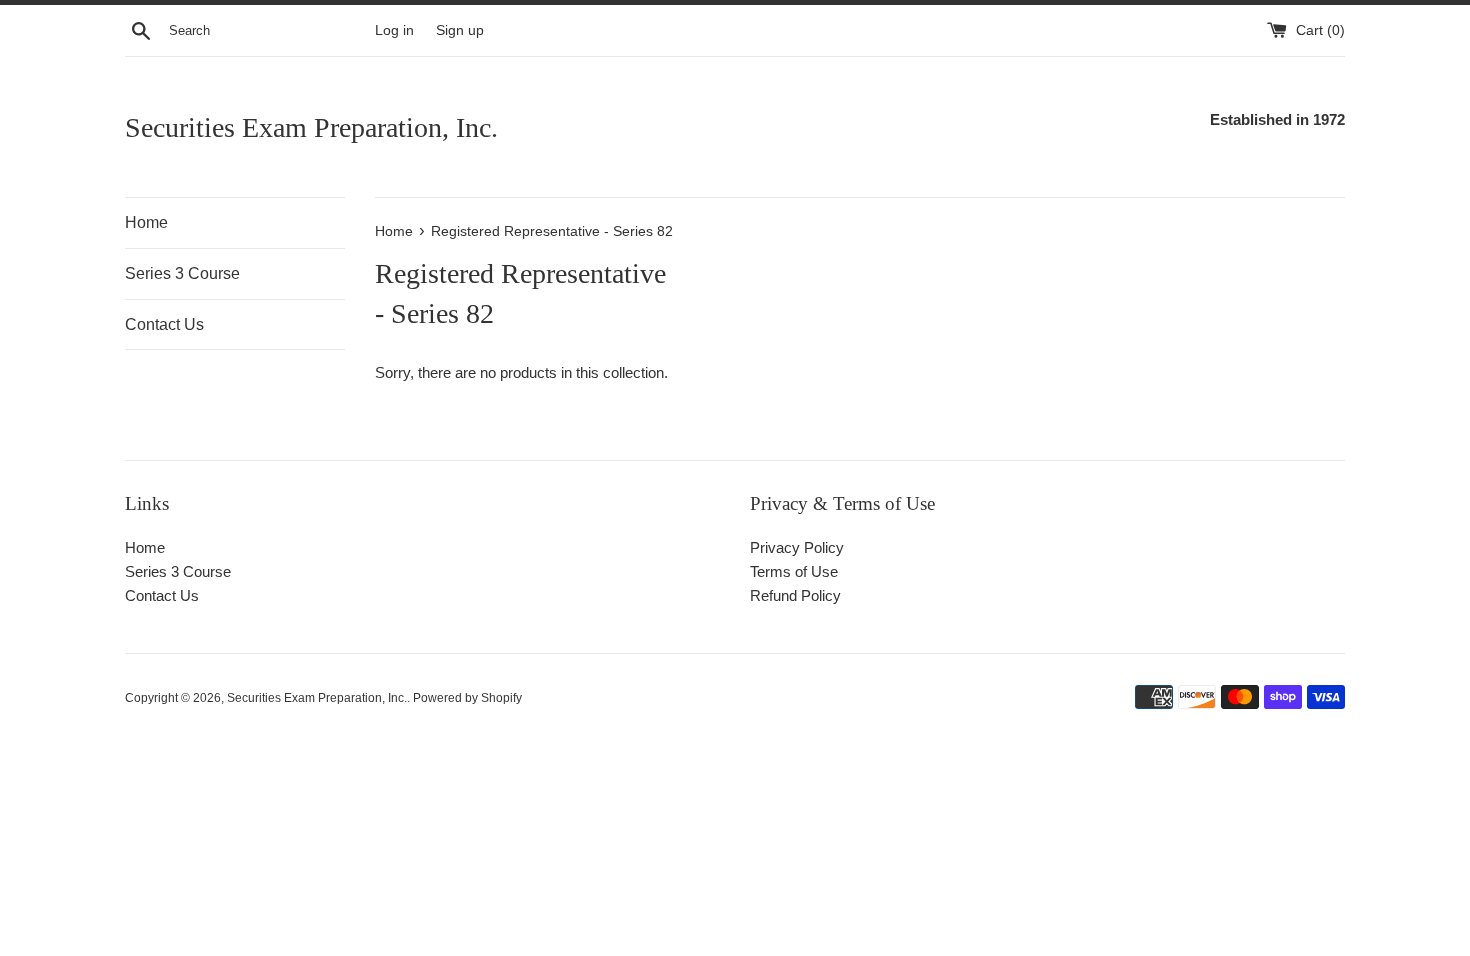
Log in (394, 30)
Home (146, 222)
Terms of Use (794, 571)
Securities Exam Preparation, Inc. (311, 127)
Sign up (460, 30)
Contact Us (164, 324)
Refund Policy (795, 595)
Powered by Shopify (467, 698)
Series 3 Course (182, 273)
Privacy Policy (797, 547)
